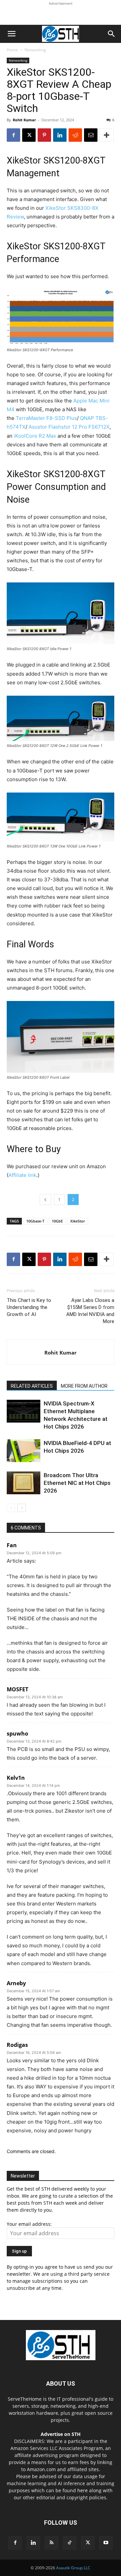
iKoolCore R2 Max (35, 436)
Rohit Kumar (24, 120)
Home (12, 50)
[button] (11, 34)
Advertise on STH (61, 2434)
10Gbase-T (35, 1221)
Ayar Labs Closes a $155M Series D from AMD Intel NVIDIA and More (90, 1311)
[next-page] (22, 1508)
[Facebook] (13, 135)
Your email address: (29, 2224)
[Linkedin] (60, 135)
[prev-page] (11, 1508)
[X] (29, 135)
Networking (35, 50)
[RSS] (51, 2543)
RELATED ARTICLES (32, 1386)
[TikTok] (70, 2543)
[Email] (91, 135)
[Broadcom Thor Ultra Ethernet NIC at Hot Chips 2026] (24, 1483)
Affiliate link (22, 1175)
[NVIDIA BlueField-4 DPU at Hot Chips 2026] (24, 1451)
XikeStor (78, 1221)
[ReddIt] (75, 135)
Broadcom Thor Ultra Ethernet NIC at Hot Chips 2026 (77, 1483)
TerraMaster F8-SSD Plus (46, 418)
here (83, 2490)
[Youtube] (106, 2543)
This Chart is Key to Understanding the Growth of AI (29, 1307)
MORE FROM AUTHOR (84, 1386)
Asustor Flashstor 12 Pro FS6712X (69, 427)
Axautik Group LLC (73, 2568)
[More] (107, 135)
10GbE (57, 1221)
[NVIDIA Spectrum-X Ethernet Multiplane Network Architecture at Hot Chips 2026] (24, 1411)
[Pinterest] (44, 135)
